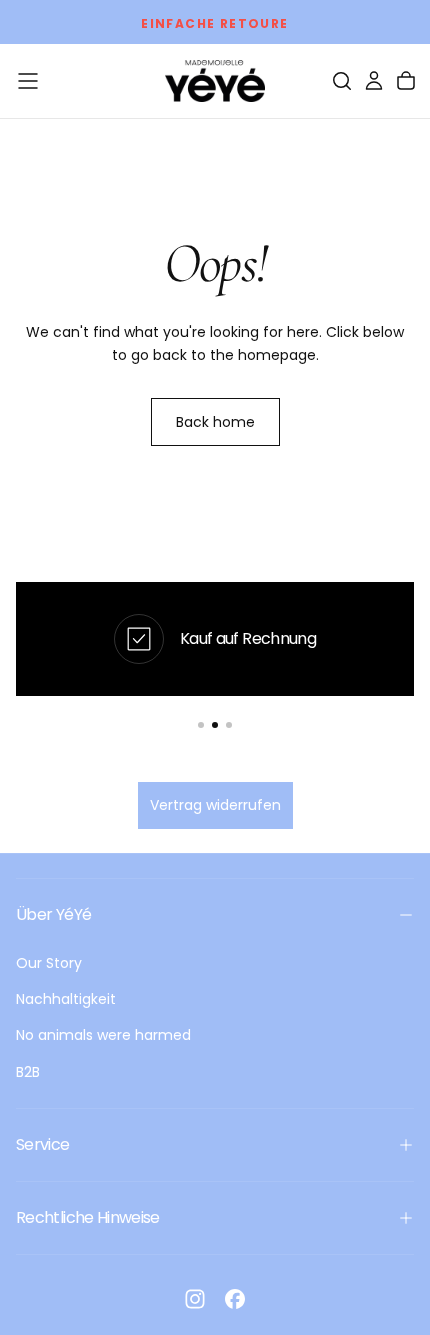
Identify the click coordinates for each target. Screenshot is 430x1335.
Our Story (49, 963)
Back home (215, 422)
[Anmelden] (374, 81)
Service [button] (43, 1144)
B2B (28, 1072)
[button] (28, 81)
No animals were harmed (103, 1035)
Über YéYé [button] (53, 914)
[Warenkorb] (406, 81)
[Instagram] (195, 1299)
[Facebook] (235, 1299)
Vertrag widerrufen (215, 805)
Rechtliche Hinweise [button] (88, 1217)
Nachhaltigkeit (66, 999)
